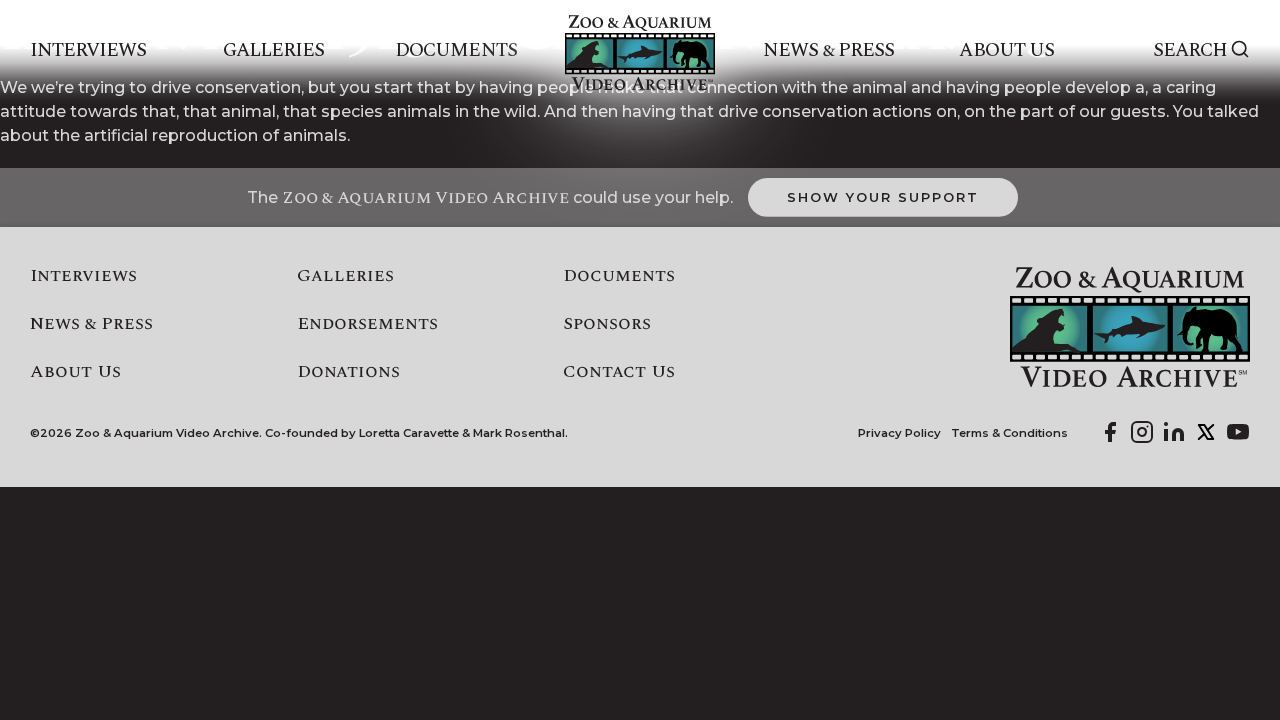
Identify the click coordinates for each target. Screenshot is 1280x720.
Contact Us (619, 372)
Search (1190, 51)
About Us (1006, 51)
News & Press (828, 51)
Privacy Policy (899, 433)
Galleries (273, 51)
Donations (348, 372)
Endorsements (367, 324)
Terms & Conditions (1009, 433)
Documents (455, 51)
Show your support (882, 197)
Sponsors (607, 324)
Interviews (88, 51)
